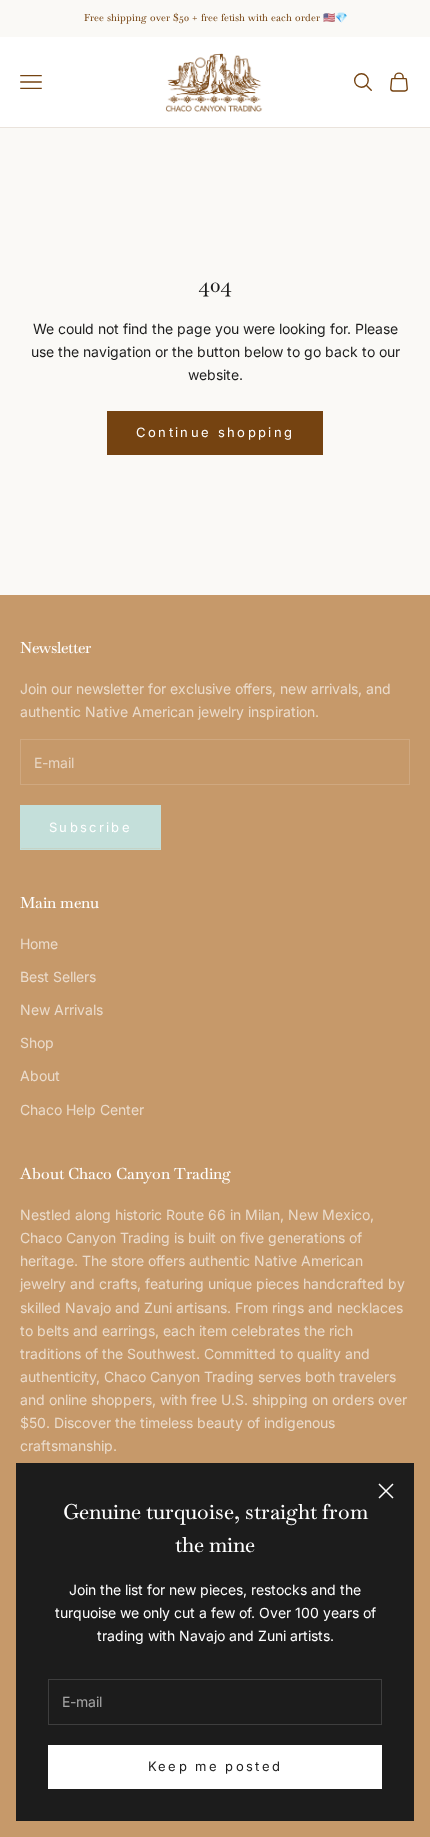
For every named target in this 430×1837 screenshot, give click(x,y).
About (40, 1075)
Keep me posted (215, 1766)
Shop (37, 1042)
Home (39, 943)
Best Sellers (58, 976)
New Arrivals (61, 1009)
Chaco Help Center (82, 1109)
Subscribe (90, 827)
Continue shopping (215, 432)
